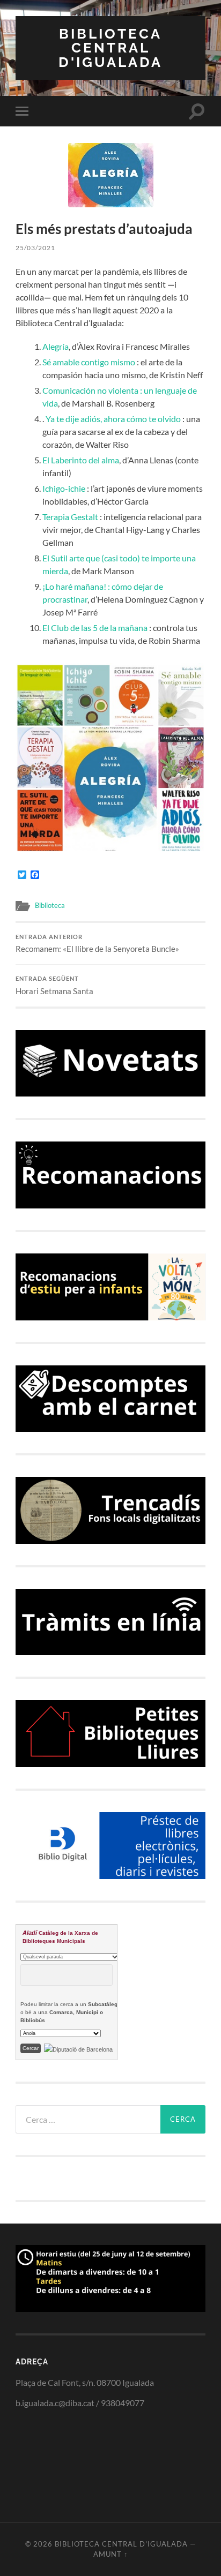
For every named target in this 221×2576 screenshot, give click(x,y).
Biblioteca (50, 905)
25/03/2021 (35, 248)
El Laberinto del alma (81, 460)
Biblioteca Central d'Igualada (110, 48)
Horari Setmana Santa (54, 986)
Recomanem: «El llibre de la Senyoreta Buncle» (97, 944)
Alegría (56, 346)
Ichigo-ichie (64, 488)
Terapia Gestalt (71, 517)
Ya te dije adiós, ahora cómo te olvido (113, 419)
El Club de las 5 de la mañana (95, 628)
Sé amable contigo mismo (89, 362)
